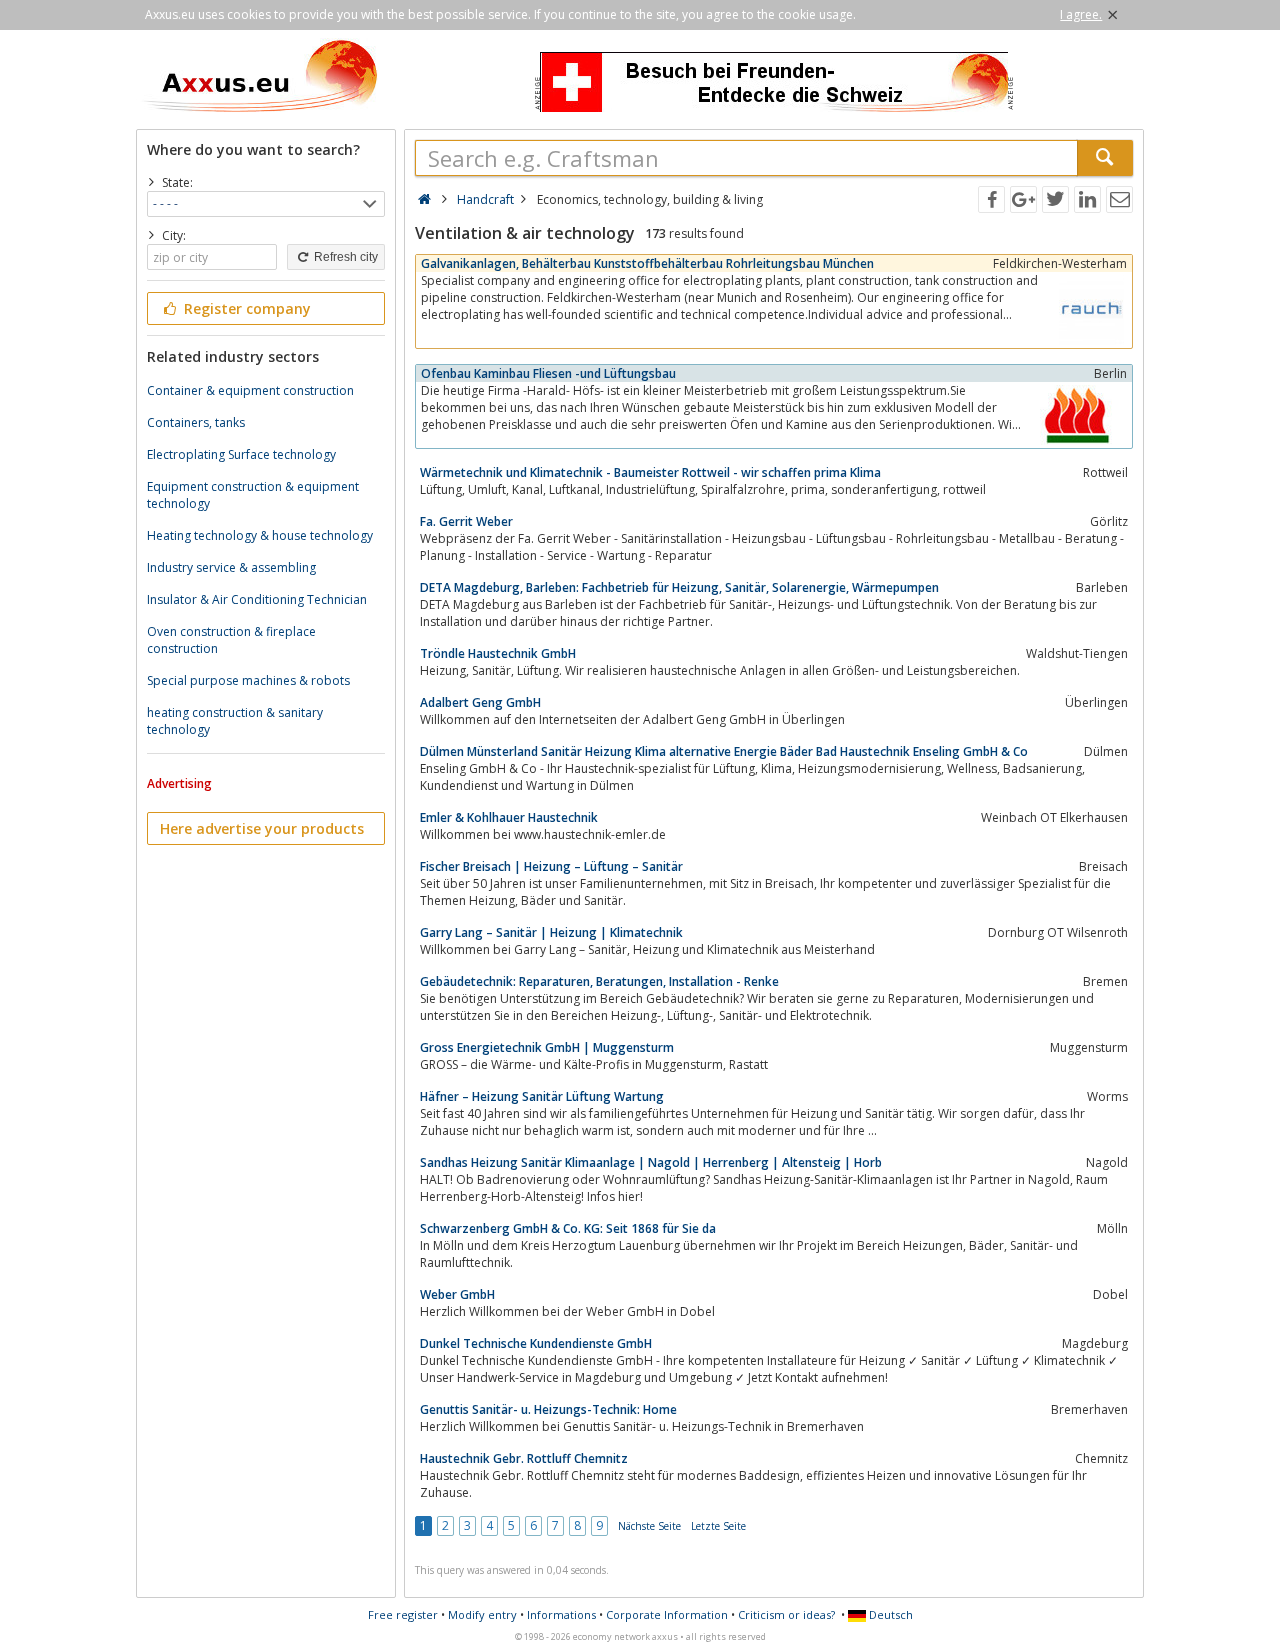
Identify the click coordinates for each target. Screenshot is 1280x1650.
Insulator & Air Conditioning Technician (257, 599)
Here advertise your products (262, 828)
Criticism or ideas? (786, 1614)
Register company (245, 308)
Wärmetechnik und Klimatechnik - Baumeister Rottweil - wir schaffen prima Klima (650, 472)
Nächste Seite (649, 1526)
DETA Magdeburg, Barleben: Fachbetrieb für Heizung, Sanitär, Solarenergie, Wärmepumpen (679, 587)
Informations (561, 1614)
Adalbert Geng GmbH (480, 702)
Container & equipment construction (250, 390)
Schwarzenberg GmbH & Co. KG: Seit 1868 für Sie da (568, 1228)
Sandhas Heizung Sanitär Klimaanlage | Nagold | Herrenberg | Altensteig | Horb (651, 1162)
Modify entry (482, 1614)
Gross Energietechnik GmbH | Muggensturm (547, 1047)
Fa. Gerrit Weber (466, 521)
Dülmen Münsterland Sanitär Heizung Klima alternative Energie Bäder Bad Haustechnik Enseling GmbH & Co (724, 751)
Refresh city (344, 257)
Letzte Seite (718, 1526)
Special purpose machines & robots (248, 680)
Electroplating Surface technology (241, 454)
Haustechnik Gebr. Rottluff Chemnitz (524, 1458)
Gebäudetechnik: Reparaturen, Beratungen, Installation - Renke (599, 981)
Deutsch (889, 1614)
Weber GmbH (457, 1294)
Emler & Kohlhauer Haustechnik (509, 817)
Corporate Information (667, 1614)
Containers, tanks (196, 422)
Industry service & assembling (231, 567)
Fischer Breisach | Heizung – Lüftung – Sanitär (551, 866)
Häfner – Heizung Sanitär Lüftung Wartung (542, 1096)
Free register (403, 1614)
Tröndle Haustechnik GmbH (498, 653)
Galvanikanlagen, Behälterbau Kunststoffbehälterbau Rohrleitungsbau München (647, 263)
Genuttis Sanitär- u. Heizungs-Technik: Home (548, 1409)
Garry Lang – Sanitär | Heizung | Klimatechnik (551, 932)
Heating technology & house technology (260, 535)
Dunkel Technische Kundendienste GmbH (536, 1343)
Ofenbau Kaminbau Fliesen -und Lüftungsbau (548, 373)
